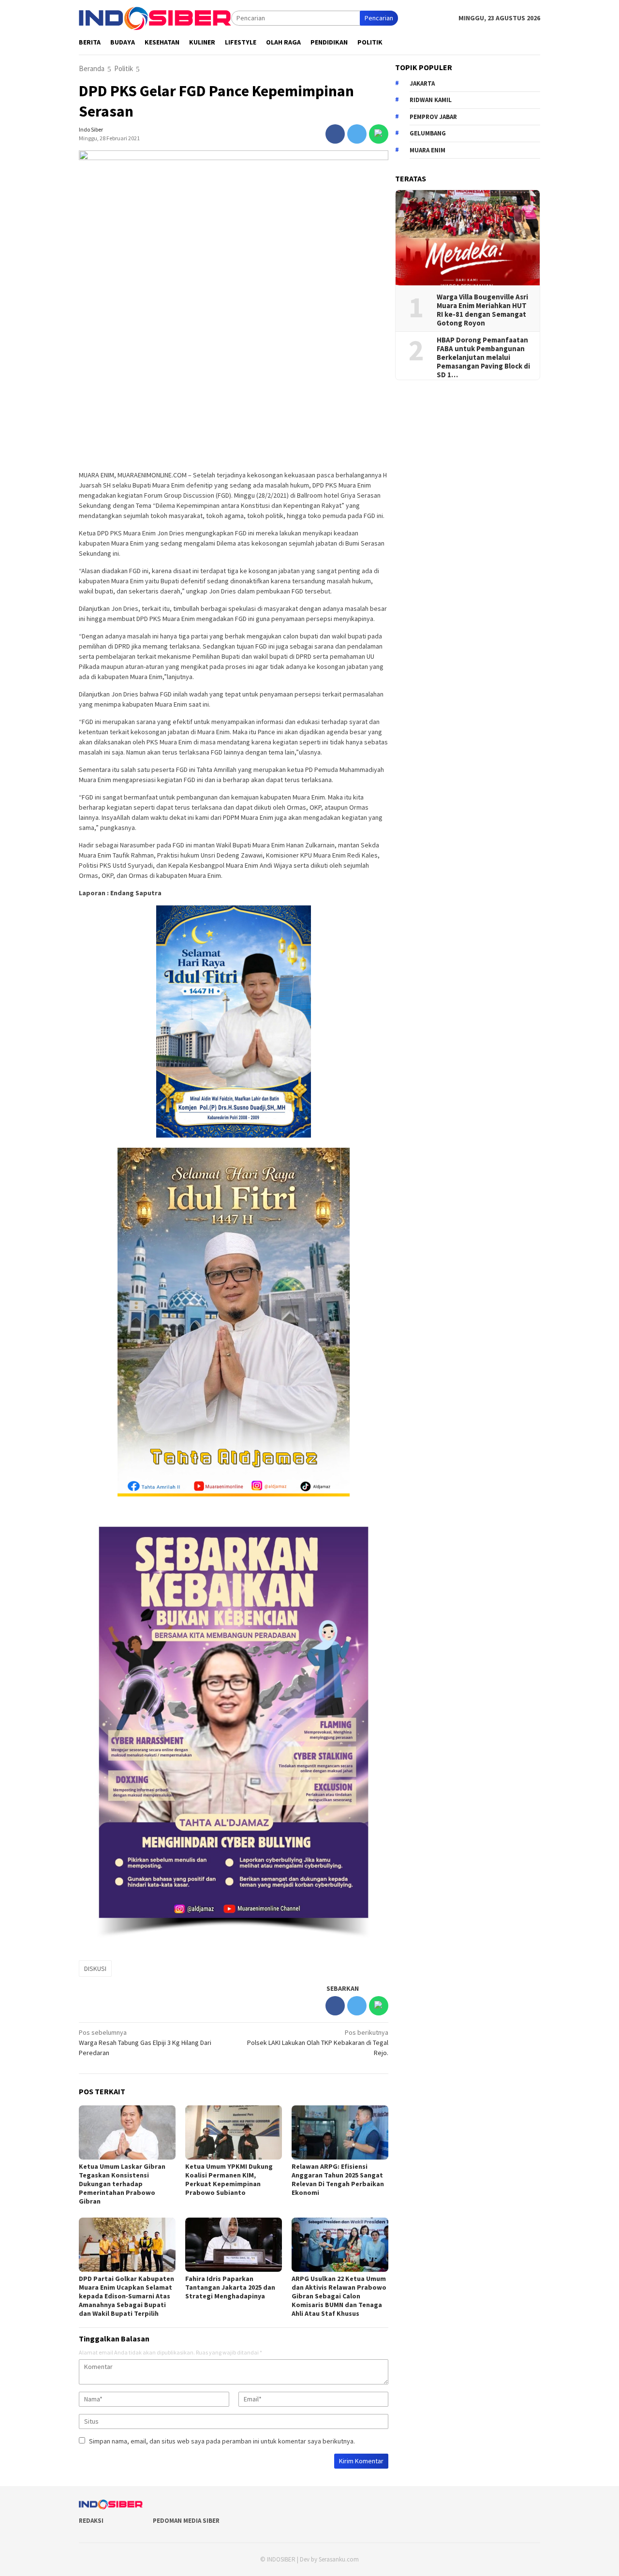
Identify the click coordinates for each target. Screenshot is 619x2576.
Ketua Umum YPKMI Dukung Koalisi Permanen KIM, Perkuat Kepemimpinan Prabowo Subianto (229, 2179)
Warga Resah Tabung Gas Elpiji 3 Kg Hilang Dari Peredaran (145, 2043)
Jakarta (422, 83)
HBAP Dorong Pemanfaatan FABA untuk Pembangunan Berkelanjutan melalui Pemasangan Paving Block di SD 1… (483, 357)
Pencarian (379, 18)
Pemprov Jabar (433, 116)
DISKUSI (95, 1969)
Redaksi (91, 2521)
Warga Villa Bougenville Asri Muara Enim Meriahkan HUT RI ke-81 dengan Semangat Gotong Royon (482, 310)
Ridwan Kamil (431, 100)
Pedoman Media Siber (186, 2521)
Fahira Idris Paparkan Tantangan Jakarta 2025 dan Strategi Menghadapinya (230, 2287)
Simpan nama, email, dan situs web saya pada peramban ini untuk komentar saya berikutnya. (222, 2441)
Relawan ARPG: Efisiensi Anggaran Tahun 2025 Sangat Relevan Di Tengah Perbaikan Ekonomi (338, 2179)
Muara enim (427, 150)
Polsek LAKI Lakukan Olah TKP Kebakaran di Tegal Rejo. (318, 2043)
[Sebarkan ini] (335, 134)
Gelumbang (428, 133)
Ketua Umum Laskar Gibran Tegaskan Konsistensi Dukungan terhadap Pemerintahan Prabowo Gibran (122, 2184)
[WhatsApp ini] (379, 134)
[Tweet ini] (357, 134)
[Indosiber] (155, 17)
